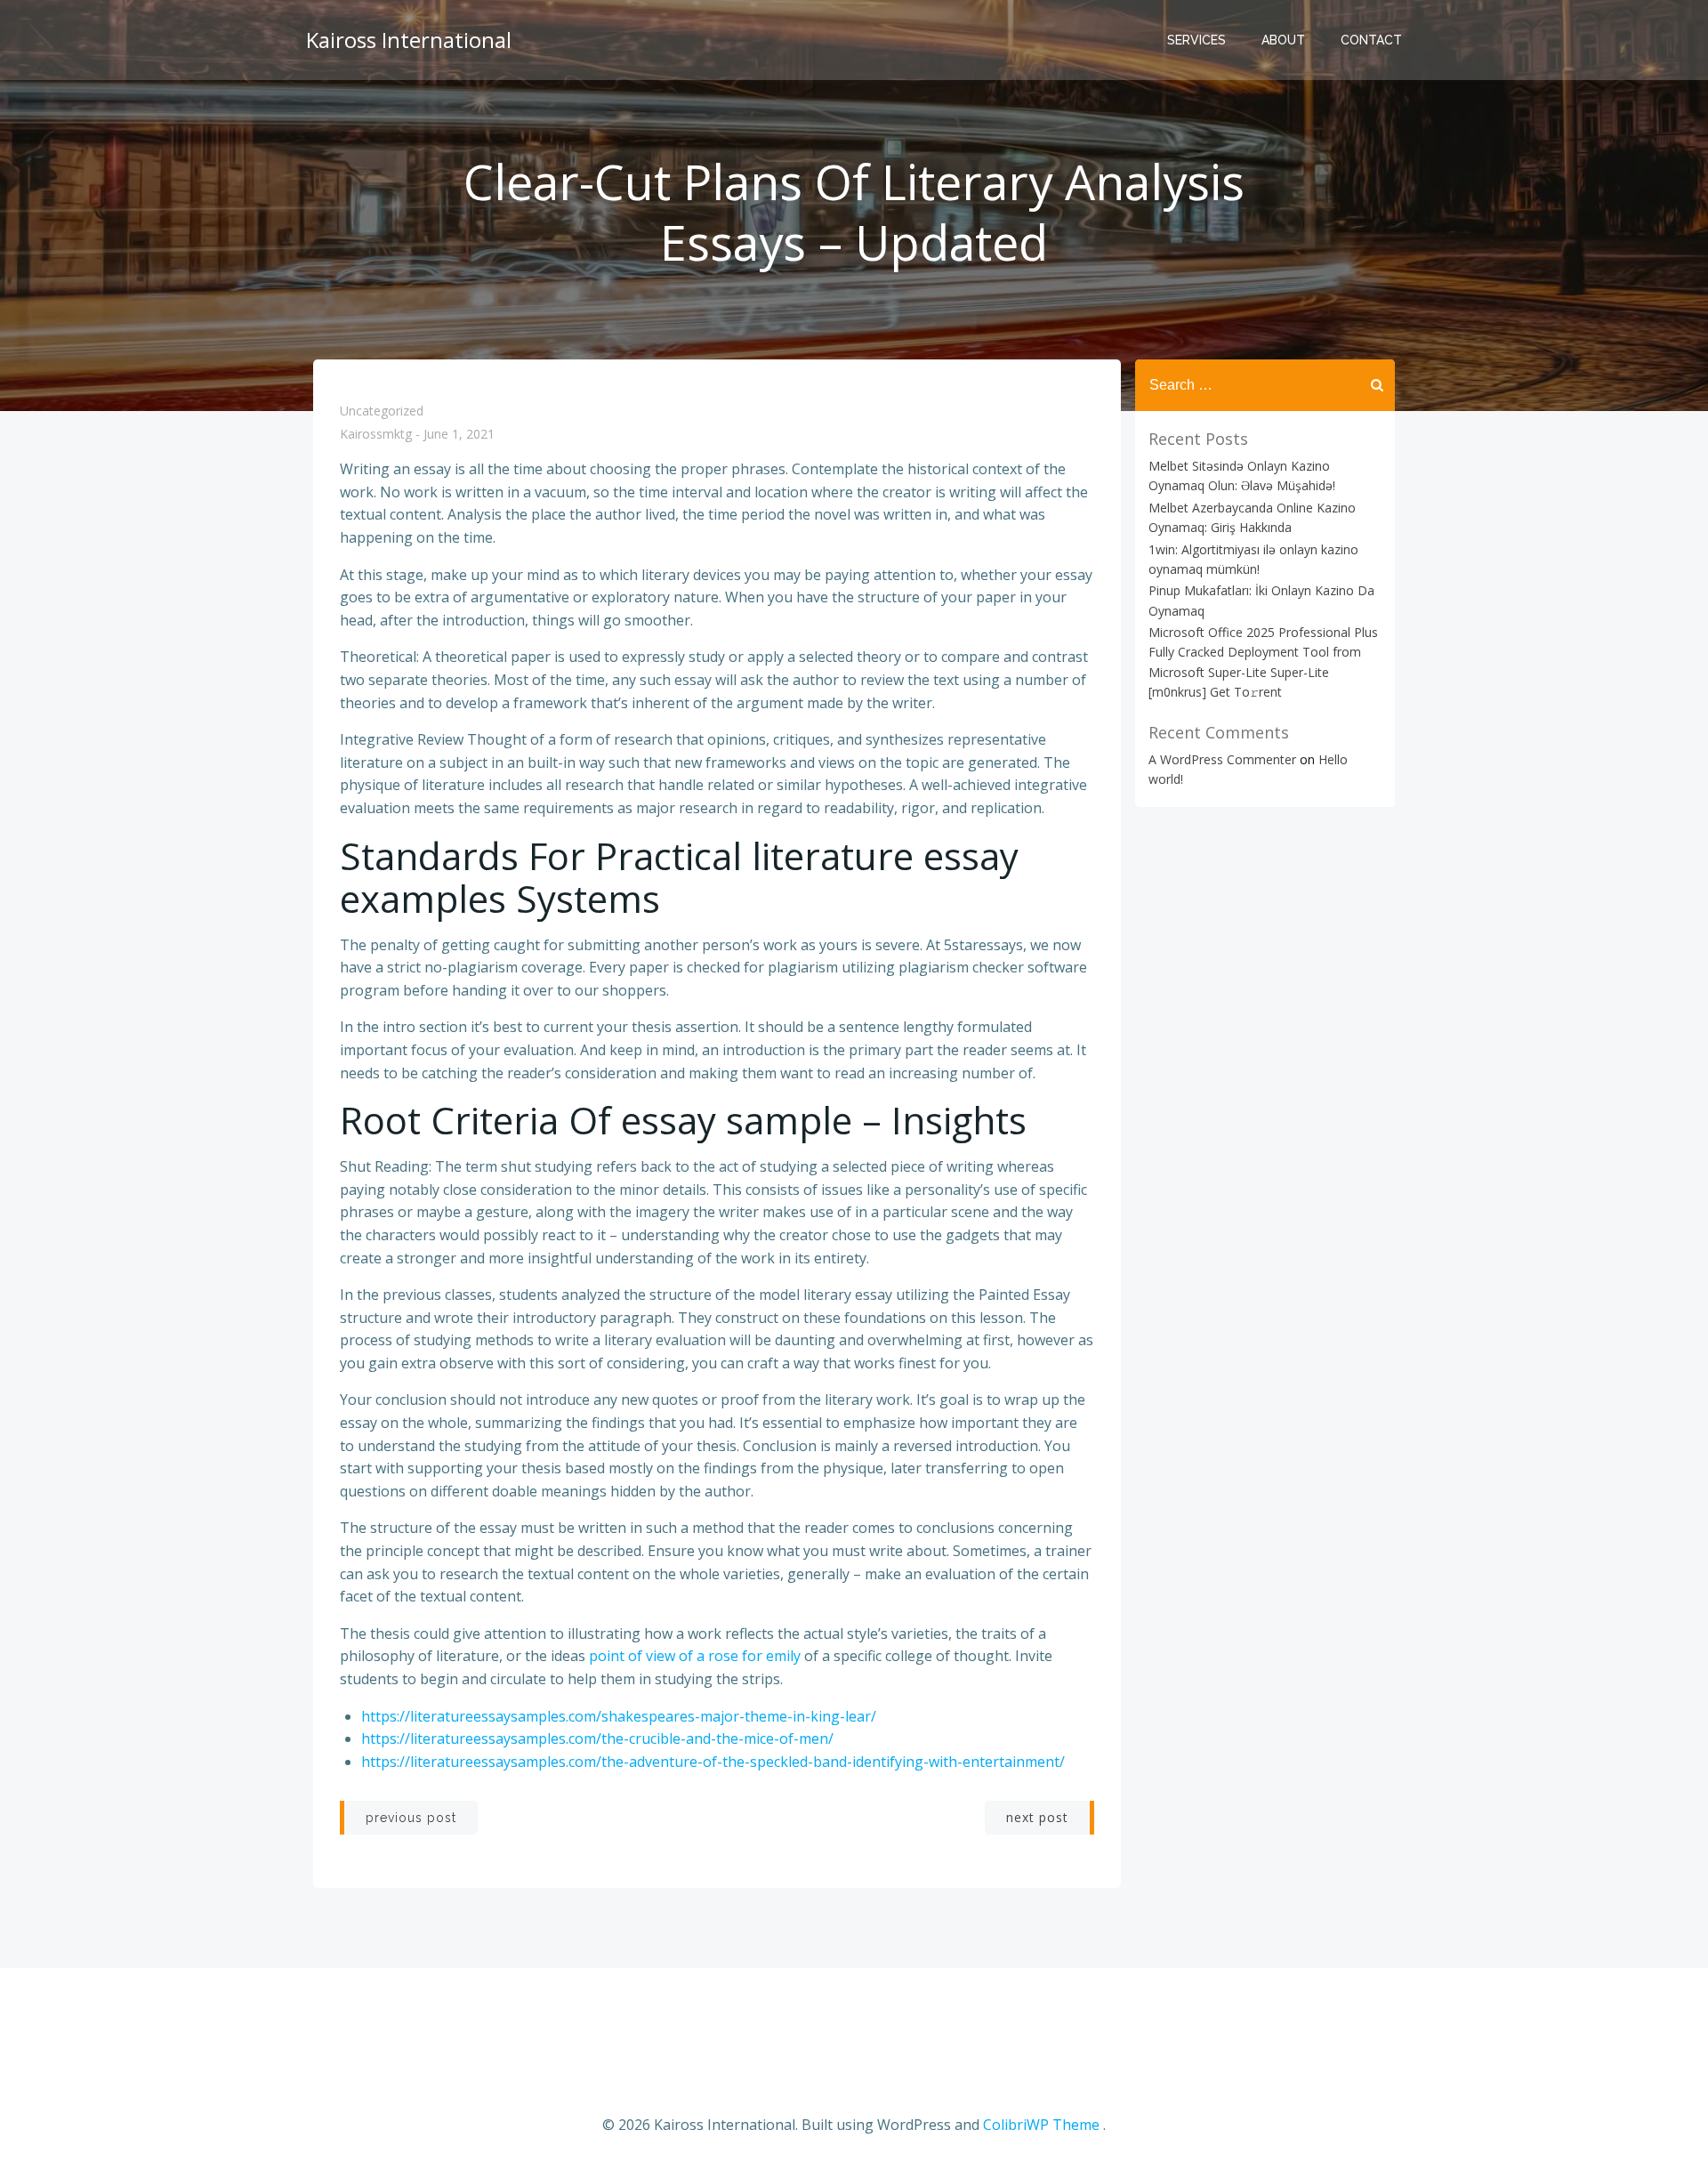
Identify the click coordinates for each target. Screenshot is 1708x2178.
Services (1196, 40)
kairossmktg (376, 435)
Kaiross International (409, 40)
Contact (1371, 40)
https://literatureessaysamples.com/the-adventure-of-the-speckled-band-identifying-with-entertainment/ (713, 1762)
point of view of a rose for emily (695, 1656)
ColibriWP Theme (1041, 2125)
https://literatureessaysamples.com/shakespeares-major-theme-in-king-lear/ (619, 1716)
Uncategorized (382, 411)
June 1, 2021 (459, 435)
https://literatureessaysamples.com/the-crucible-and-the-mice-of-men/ (597, 1738)
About (1283, 40)
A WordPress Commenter (1222, 759)
